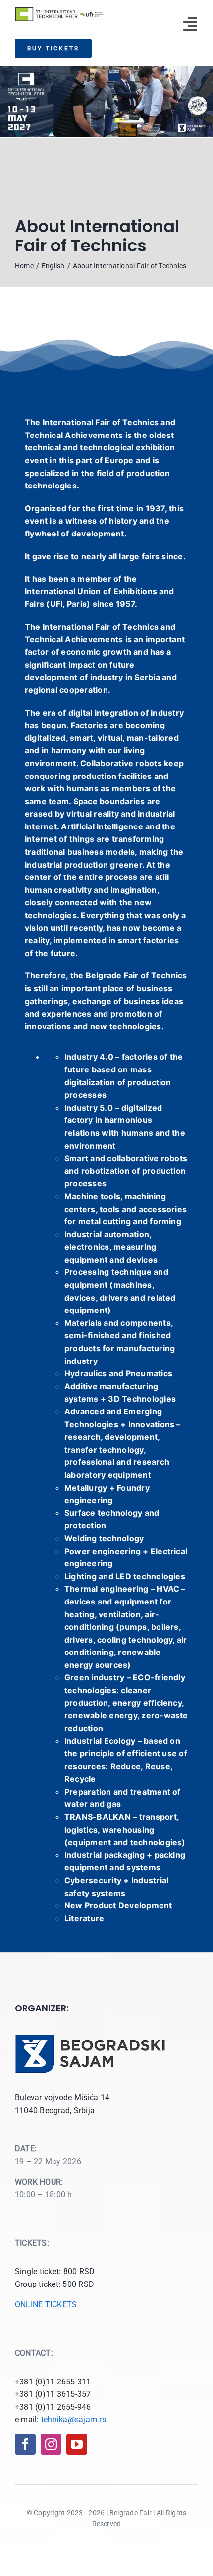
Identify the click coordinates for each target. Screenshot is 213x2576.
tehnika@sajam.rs (74, 2419)
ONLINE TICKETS (46, 2305)
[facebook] (25, 2444)
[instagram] (51, 2444)
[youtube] (77, 2444)
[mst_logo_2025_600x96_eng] (59, 11)
